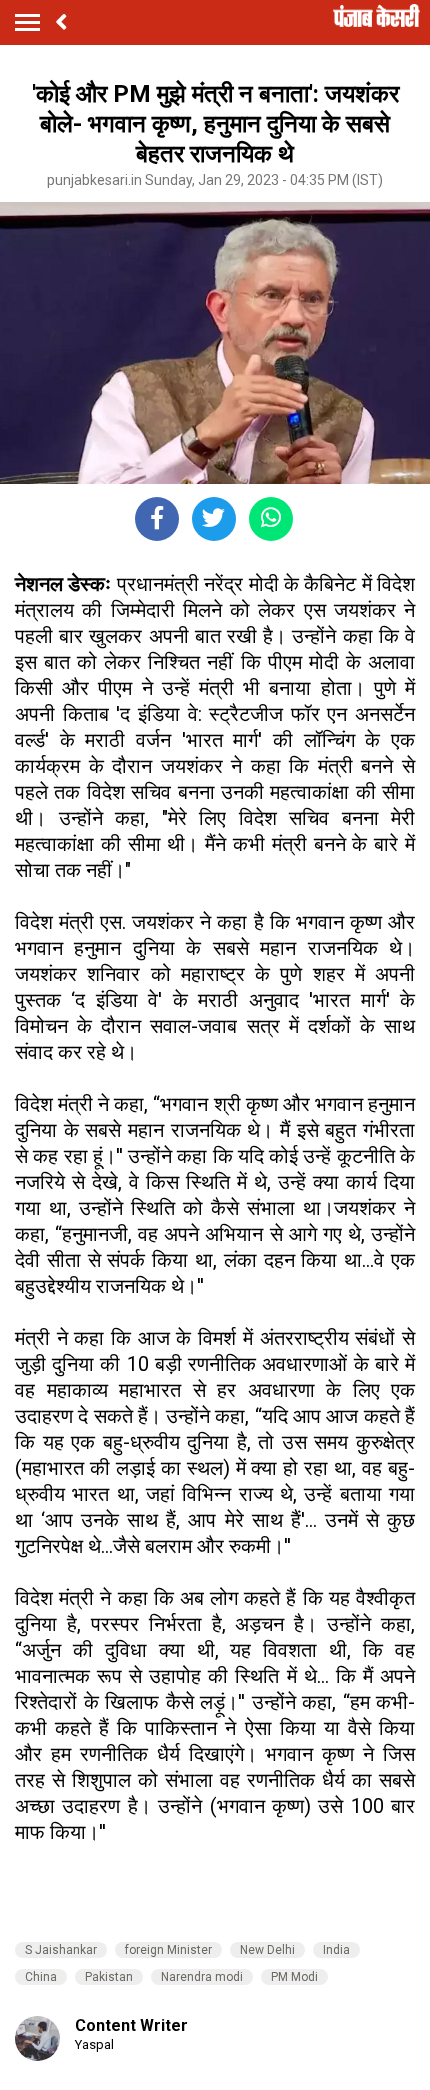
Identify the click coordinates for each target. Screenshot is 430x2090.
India (336, 1950)
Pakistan (109, 1977)
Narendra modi (202, 1977)
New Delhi (267, 1950)
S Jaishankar (61, 1950)
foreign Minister (168, 1950)
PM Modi (294, 1977)
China (41, 1977)
